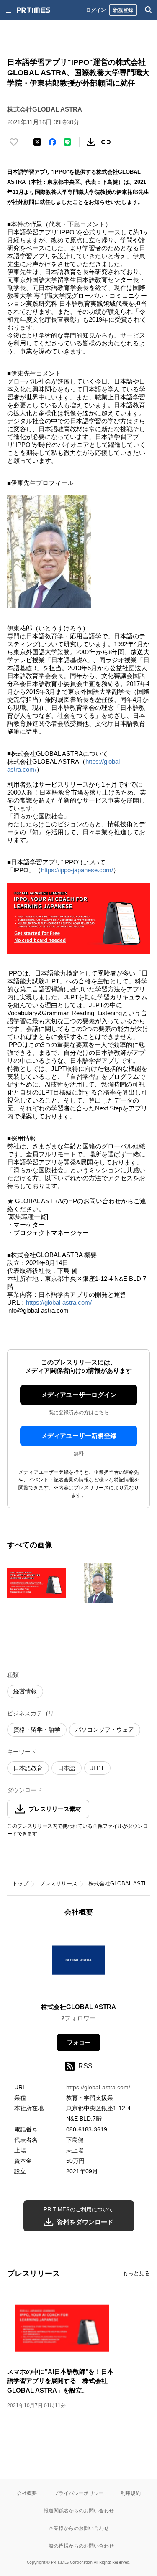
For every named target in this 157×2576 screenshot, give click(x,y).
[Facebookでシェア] (52, 142)
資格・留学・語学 (37, 1730)
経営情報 (25, 1691)
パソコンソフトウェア (105, 1730)
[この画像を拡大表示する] (36, 1583)
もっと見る (136, 2273)
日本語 (67, 1768)
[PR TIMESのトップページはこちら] (33, 10)
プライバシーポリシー (79, 2493)
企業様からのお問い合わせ (79, 2528)
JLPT (97, 1768)
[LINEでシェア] (67, 142)
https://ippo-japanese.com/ (77, 870)
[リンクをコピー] (106, 142)
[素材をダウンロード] (91, 142)
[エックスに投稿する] (37, 142)
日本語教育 (28, 1768)
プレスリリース (58, 1884)
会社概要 (27, 2493)
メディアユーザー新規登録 (79, 1436)
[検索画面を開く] (149, 10)
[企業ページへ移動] (78, 1962)
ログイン (96, 10)
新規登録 (123, 10)
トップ (20, 1884)
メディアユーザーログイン (79, 1395)
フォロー (79, 2043)
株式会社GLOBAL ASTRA (120, 1884)
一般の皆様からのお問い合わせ (79, 2546)
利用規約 (131, 2493)
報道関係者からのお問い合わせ (79, 2511)
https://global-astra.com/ (59, 1302)
